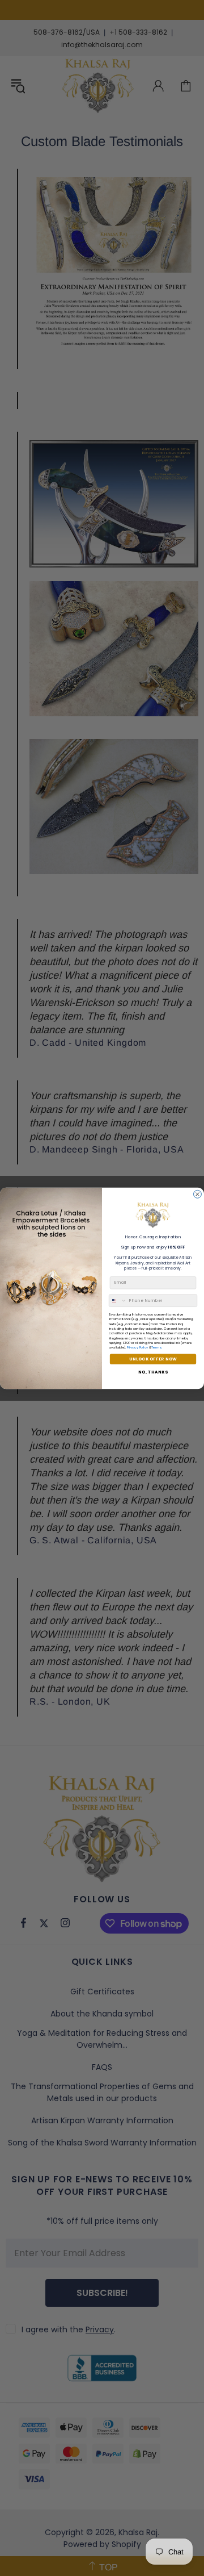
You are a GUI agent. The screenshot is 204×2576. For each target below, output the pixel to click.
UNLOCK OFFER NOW (153, 1359)
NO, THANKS (153, 1372)
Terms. (157, 1347)
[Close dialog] (198, 1194)
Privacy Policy (138, 1347)
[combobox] (118, 1300)
